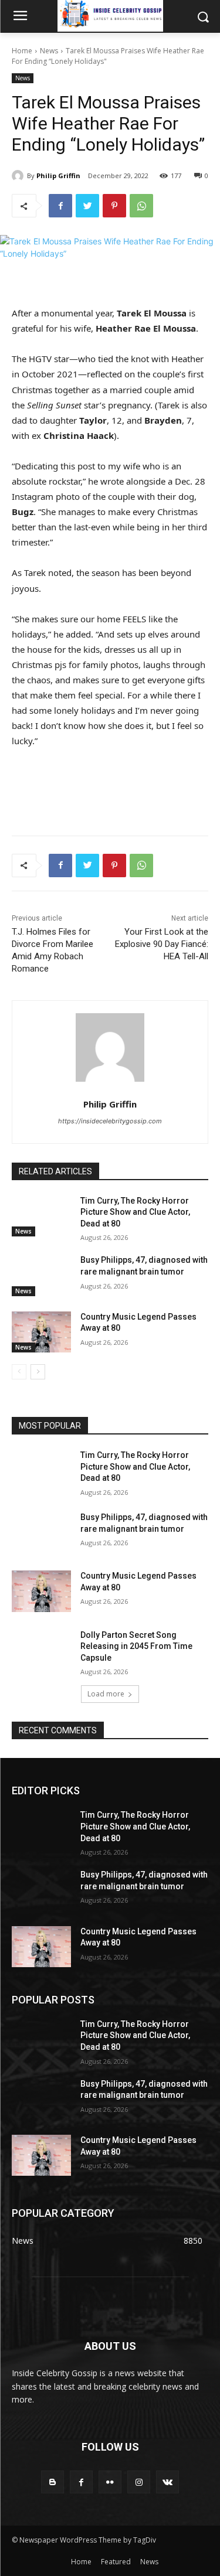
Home (22, 51)
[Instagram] (139, 2482)
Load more (106, 1694)
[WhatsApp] (141, 206)
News (49, 51)
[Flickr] (110, 2482)
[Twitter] (87, 206)
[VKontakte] (167, 2482)
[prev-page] (19, 1372)
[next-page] (38, 1372)
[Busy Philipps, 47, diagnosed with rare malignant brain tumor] (41, 1275)
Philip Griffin (58, 176)
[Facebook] (60, 206)
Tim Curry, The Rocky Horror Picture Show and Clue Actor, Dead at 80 (135, 1212)
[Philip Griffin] (19, 176)
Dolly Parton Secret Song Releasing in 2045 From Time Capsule (136, 1646)
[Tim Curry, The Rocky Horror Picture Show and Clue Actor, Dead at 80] (41, 1216)
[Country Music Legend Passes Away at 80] (41, 1332)
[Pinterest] (114, 206)
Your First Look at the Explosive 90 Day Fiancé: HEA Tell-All (162, 944)
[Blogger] (53, 2482)
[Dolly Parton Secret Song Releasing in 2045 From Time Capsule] (41, 1650)
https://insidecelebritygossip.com (110, 1121)
